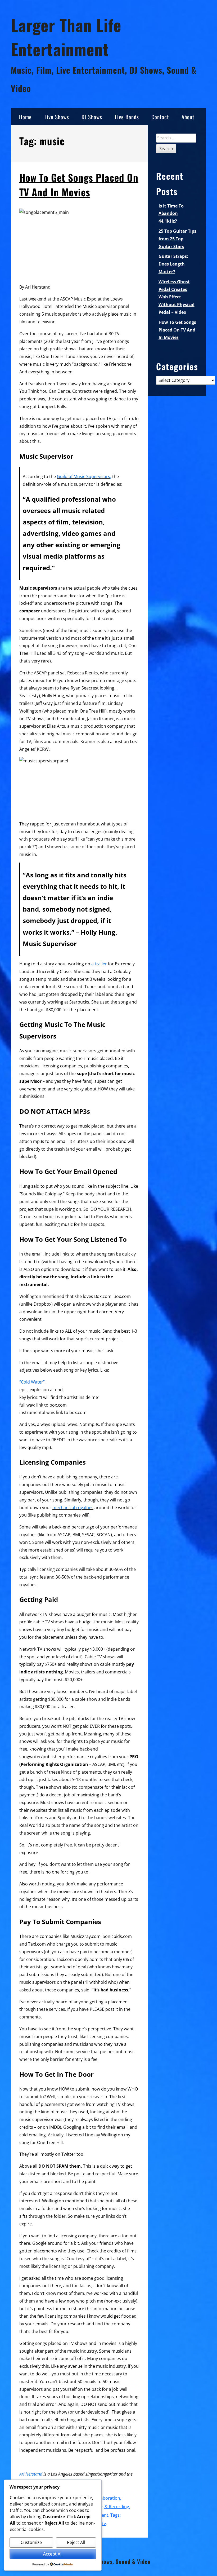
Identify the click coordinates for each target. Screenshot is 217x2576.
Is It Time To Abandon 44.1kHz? (171, 214)
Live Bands (127, 117)
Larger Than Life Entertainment (66, 37)
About (188, 117)
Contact (160, 117)
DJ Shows (92, 117)
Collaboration (107, 2498)
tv (104, 2524)
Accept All (53, 2554)
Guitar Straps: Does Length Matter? (173, 264)
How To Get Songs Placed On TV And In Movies (79, 185)
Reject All (76, 2542)
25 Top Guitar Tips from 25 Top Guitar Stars (177, 239)
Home (25, 117)
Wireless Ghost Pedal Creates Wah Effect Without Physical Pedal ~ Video (177, 297)
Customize (31, 2542)
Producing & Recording (106, 2507)
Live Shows (57, 117)
